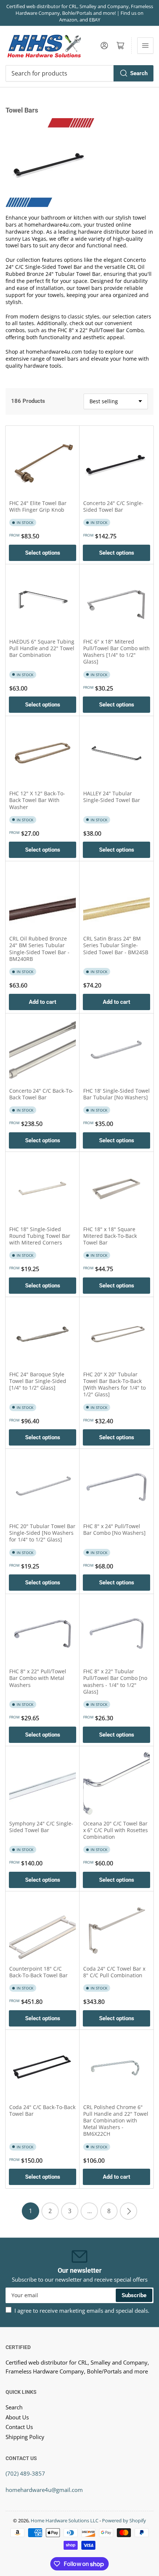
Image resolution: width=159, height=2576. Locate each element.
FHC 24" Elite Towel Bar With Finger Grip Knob (38, 506)
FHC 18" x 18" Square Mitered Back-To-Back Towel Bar (110, 1236)
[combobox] (79, 73)
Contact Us (19, 2427)
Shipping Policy (25, 2437)
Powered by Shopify (124, 2520)
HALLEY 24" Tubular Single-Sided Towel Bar (112, 797)
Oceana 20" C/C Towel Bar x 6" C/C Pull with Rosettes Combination (116, 1830)
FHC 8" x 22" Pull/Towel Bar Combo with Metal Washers (38, 1678)
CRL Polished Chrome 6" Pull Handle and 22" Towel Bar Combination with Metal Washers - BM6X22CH (116, 2121)
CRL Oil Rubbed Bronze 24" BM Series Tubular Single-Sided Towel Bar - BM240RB (39, 949)
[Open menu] (145, 46)
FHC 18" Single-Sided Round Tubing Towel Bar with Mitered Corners (40, 1236)
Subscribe (134, 2295)
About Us (17, 2417)
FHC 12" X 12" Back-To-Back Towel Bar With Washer (37, 800)
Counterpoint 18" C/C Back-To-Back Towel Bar (38, 1972)
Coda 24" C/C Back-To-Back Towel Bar (42, 2110)
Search (139, 73)
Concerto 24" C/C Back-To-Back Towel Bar (41, 1094)
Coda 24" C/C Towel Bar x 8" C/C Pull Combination (114, 1972)
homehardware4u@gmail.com (44, 2490)
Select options (43, 553)
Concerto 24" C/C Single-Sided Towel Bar (113, 506)
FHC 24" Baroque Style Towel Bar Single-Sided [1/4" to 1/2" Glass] (38, 1381)
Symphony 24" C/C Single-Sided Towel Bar (41, 1827)
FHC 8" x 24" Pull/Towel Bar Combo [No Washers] (114, 1529)
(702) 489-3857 (25, 2473)
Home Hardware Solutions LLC (65, 2520)
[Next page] (128, 2211)
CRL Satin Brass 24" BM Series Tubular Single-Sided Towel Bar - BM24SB (116, 945)
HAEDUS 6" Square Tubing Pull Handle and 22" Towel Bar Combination (42, 648)
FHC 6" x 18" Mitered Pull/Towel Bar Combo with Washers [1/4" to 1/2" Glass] (116, 652)
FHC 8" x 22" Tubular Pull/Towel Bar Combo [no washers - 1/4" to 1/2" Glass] (115, 1681)
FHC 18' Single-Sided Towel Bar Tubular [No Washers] (116, 1094)
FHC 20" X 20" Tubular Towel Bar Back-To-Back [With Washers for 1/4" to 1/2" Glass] (114, 1384)
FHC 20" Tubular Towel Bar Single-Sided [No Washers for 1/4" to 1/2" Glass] (42, 1533)
